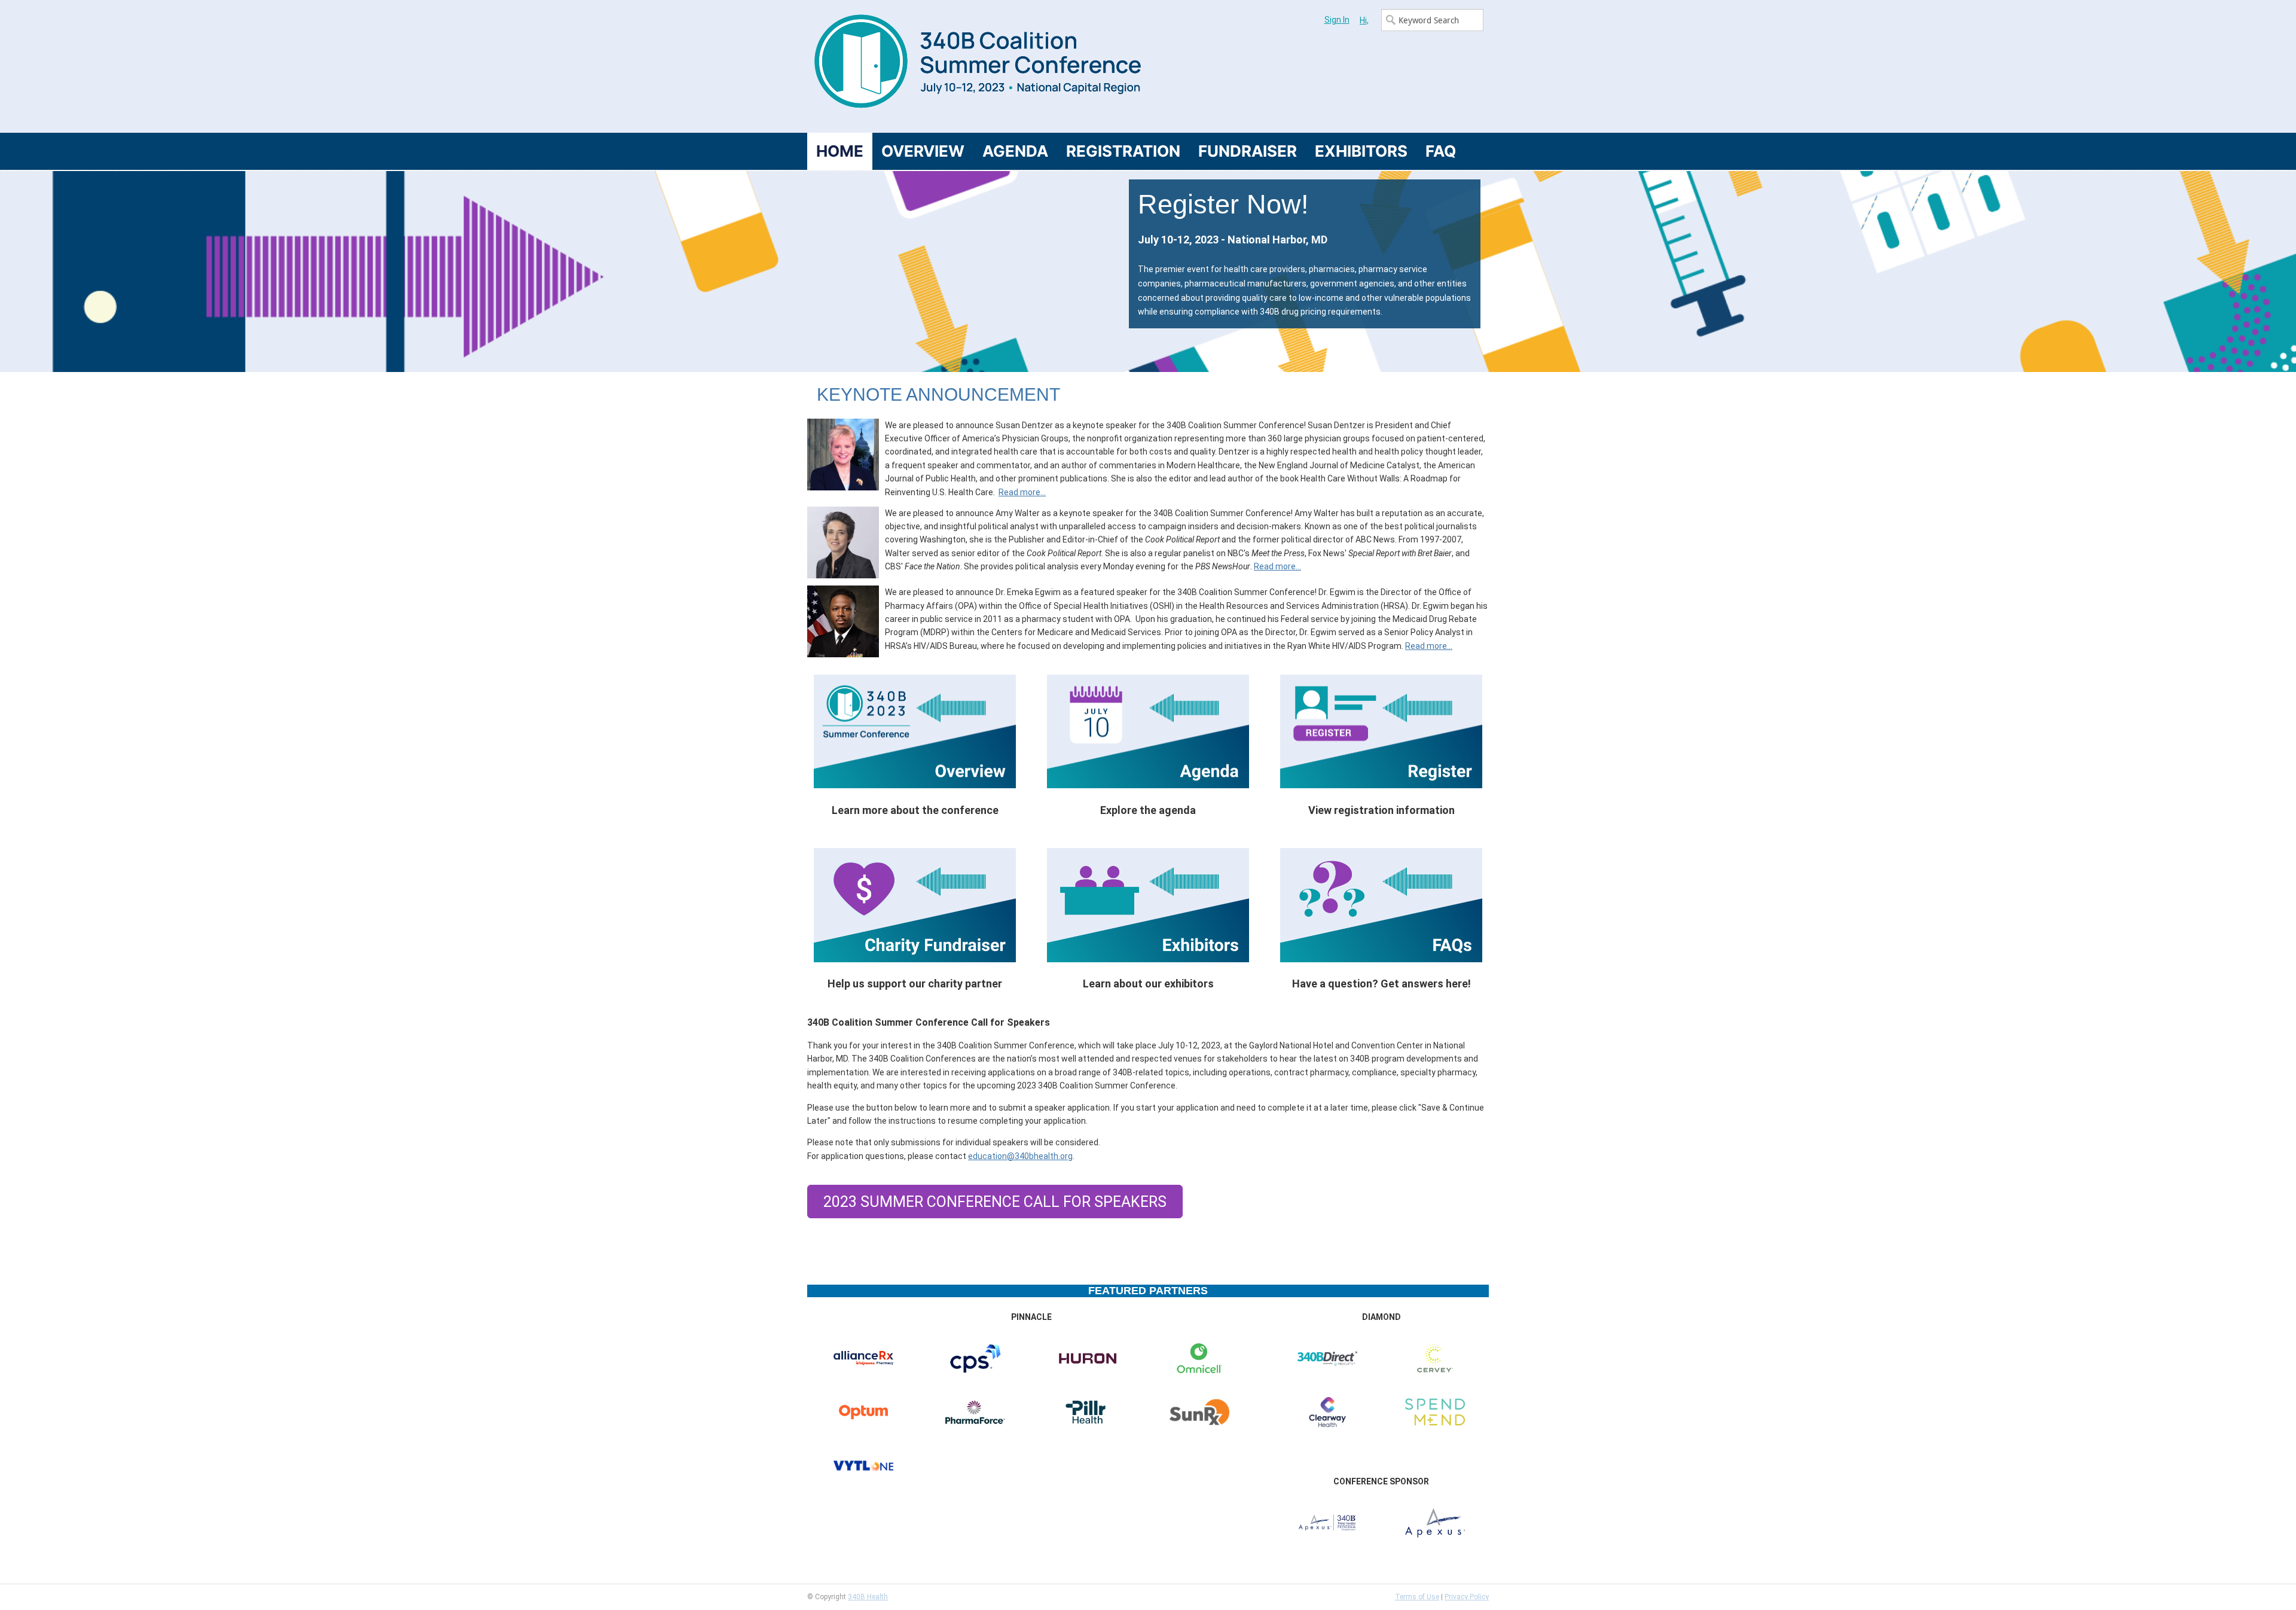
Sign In (1337, 20)
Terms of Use (1417, 1597)
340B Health (868, 1597)
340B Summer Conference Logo (978, 66)
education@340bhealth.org (1020, 1156)
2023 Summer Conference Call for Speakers (995, 1202)
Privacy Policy (1467, 1597)
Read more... (1022, 492)
